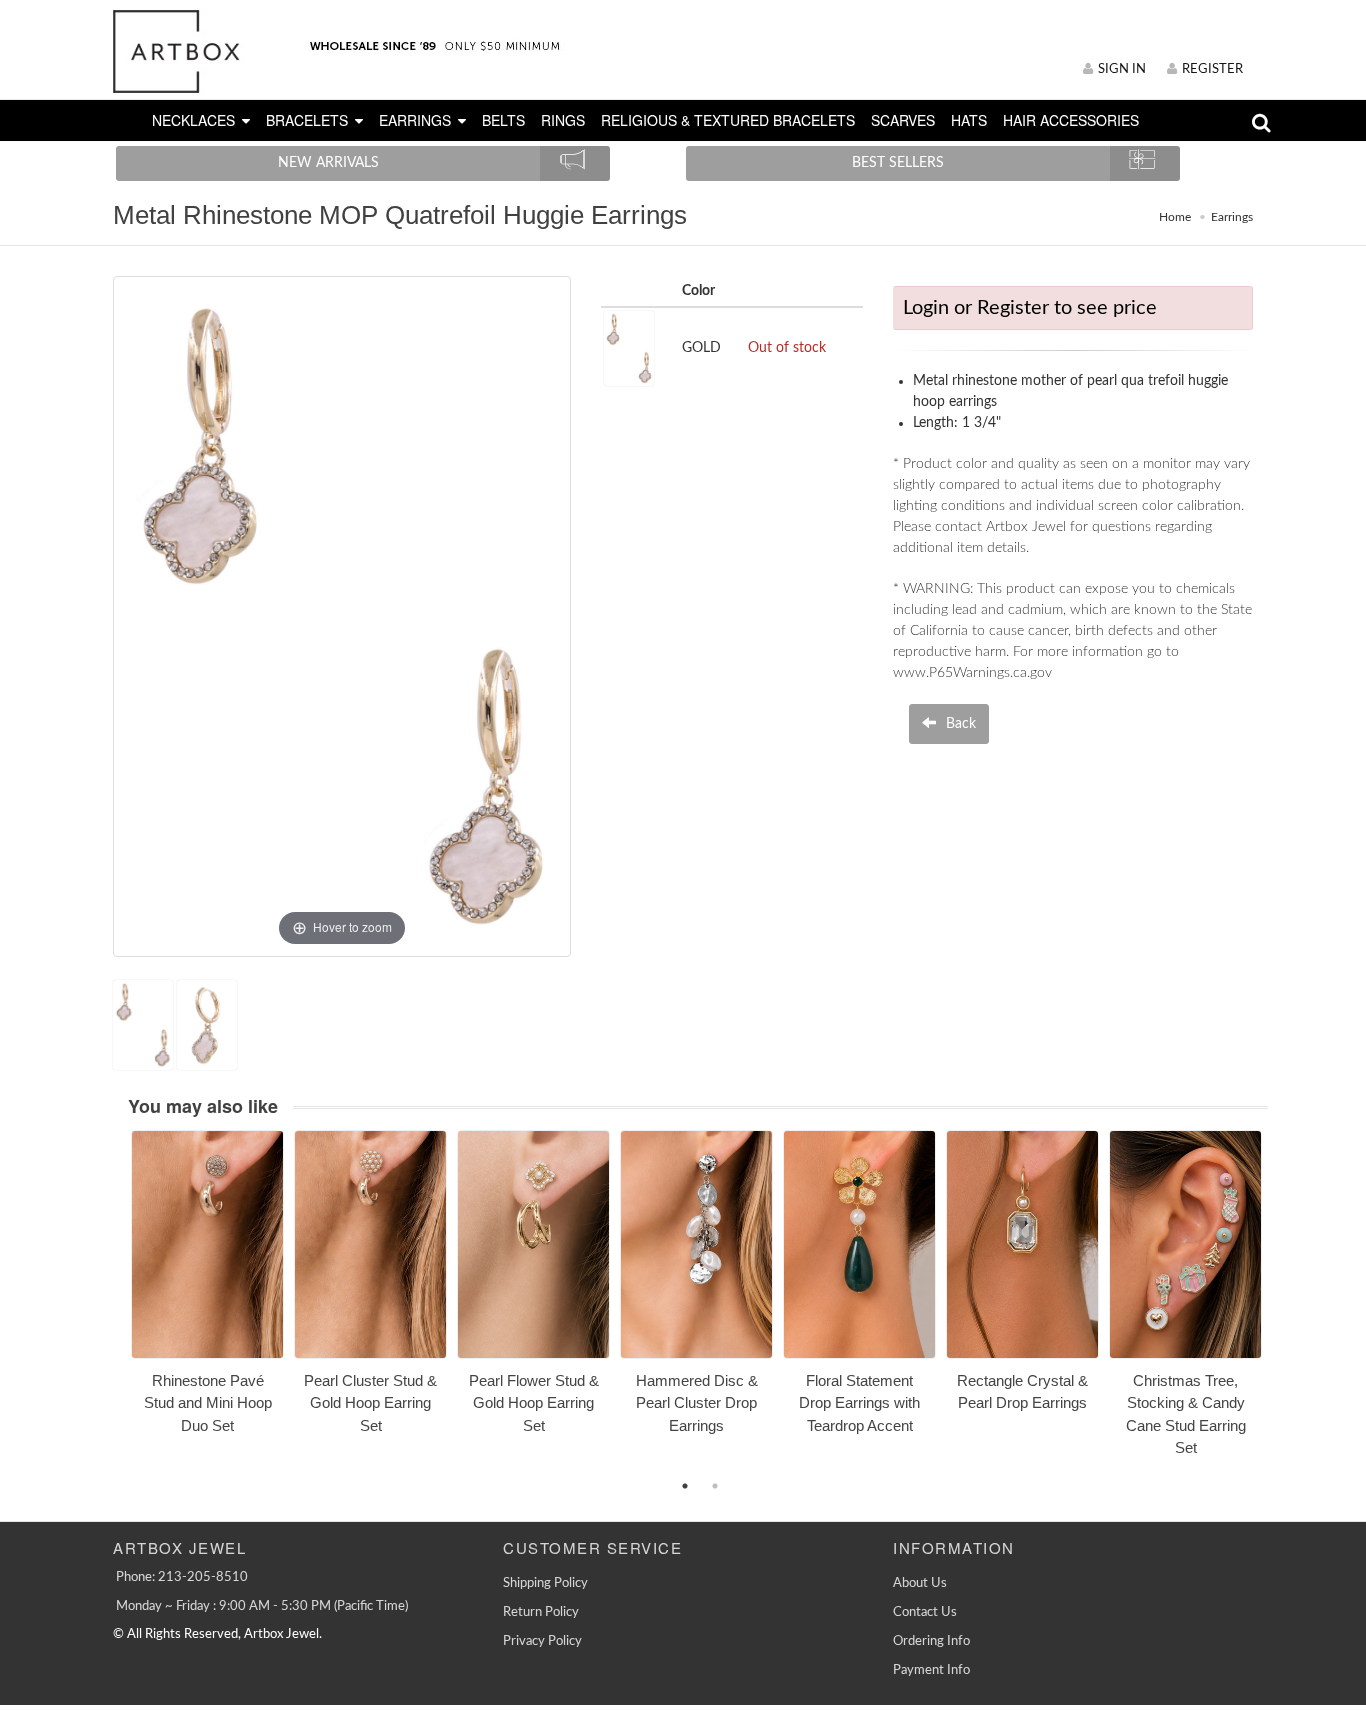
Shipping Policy (545, 1583)
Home (1175, 217)
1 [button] (685, 1486)
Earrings (1232, 217)
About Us (920, 1583)
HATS (969, 120)
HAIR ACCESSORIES (1071, 120)
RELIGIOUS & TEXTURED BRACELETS (728, 120)
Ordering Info (931, 1641)
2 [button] (715, 1486)
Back (959, 724)
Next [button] (1283, 1305)
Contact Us (925, 1612)
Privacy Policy (542, 1641)
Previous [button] (116, 1305)
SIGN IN (1122, 69)
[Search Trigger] (1261, 127)
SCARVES (903, 120)
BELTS (503, 120)
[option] (207, 1289)
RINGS (563, 120)
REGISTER (1212, 69)
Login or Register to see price (1030, 308)
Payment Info (931, 1670)
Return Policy (541, 1612)
